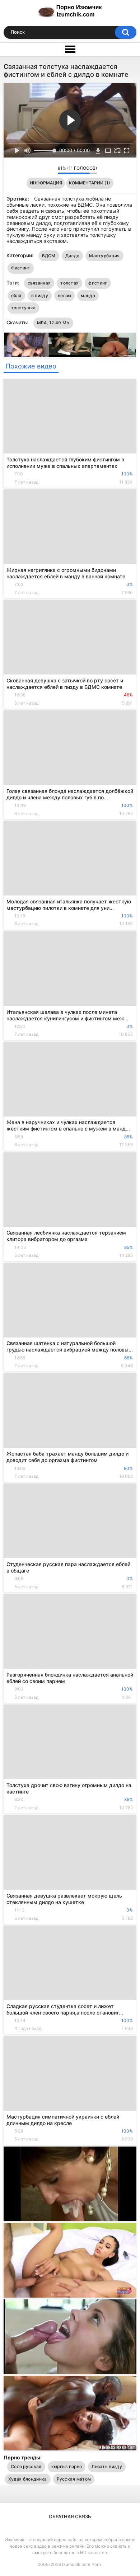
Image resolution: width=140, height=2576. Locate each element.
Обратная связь (70, 2516)
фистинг (98, 283)
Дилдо (73, 256)
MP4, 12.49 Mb (53, 323)
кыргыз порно (67, 2466)
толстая (69, 283)
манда (88, 295)
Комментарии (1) (90, 183)
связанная (39, 283)
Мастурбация (104, 256)
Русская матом (74, 2479)
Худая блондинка (28, 2479)
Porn (96, 2564)
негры (65, 295)
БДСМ (49, 256)
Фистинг (21, 268)
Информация (46, 183)
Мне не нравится (50, 170)
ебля (16, 295)
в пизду (40, 295)
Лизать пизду (107, 2466)
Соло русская (26, 2466)
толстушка (24, 308)
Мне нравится (41, 170)
